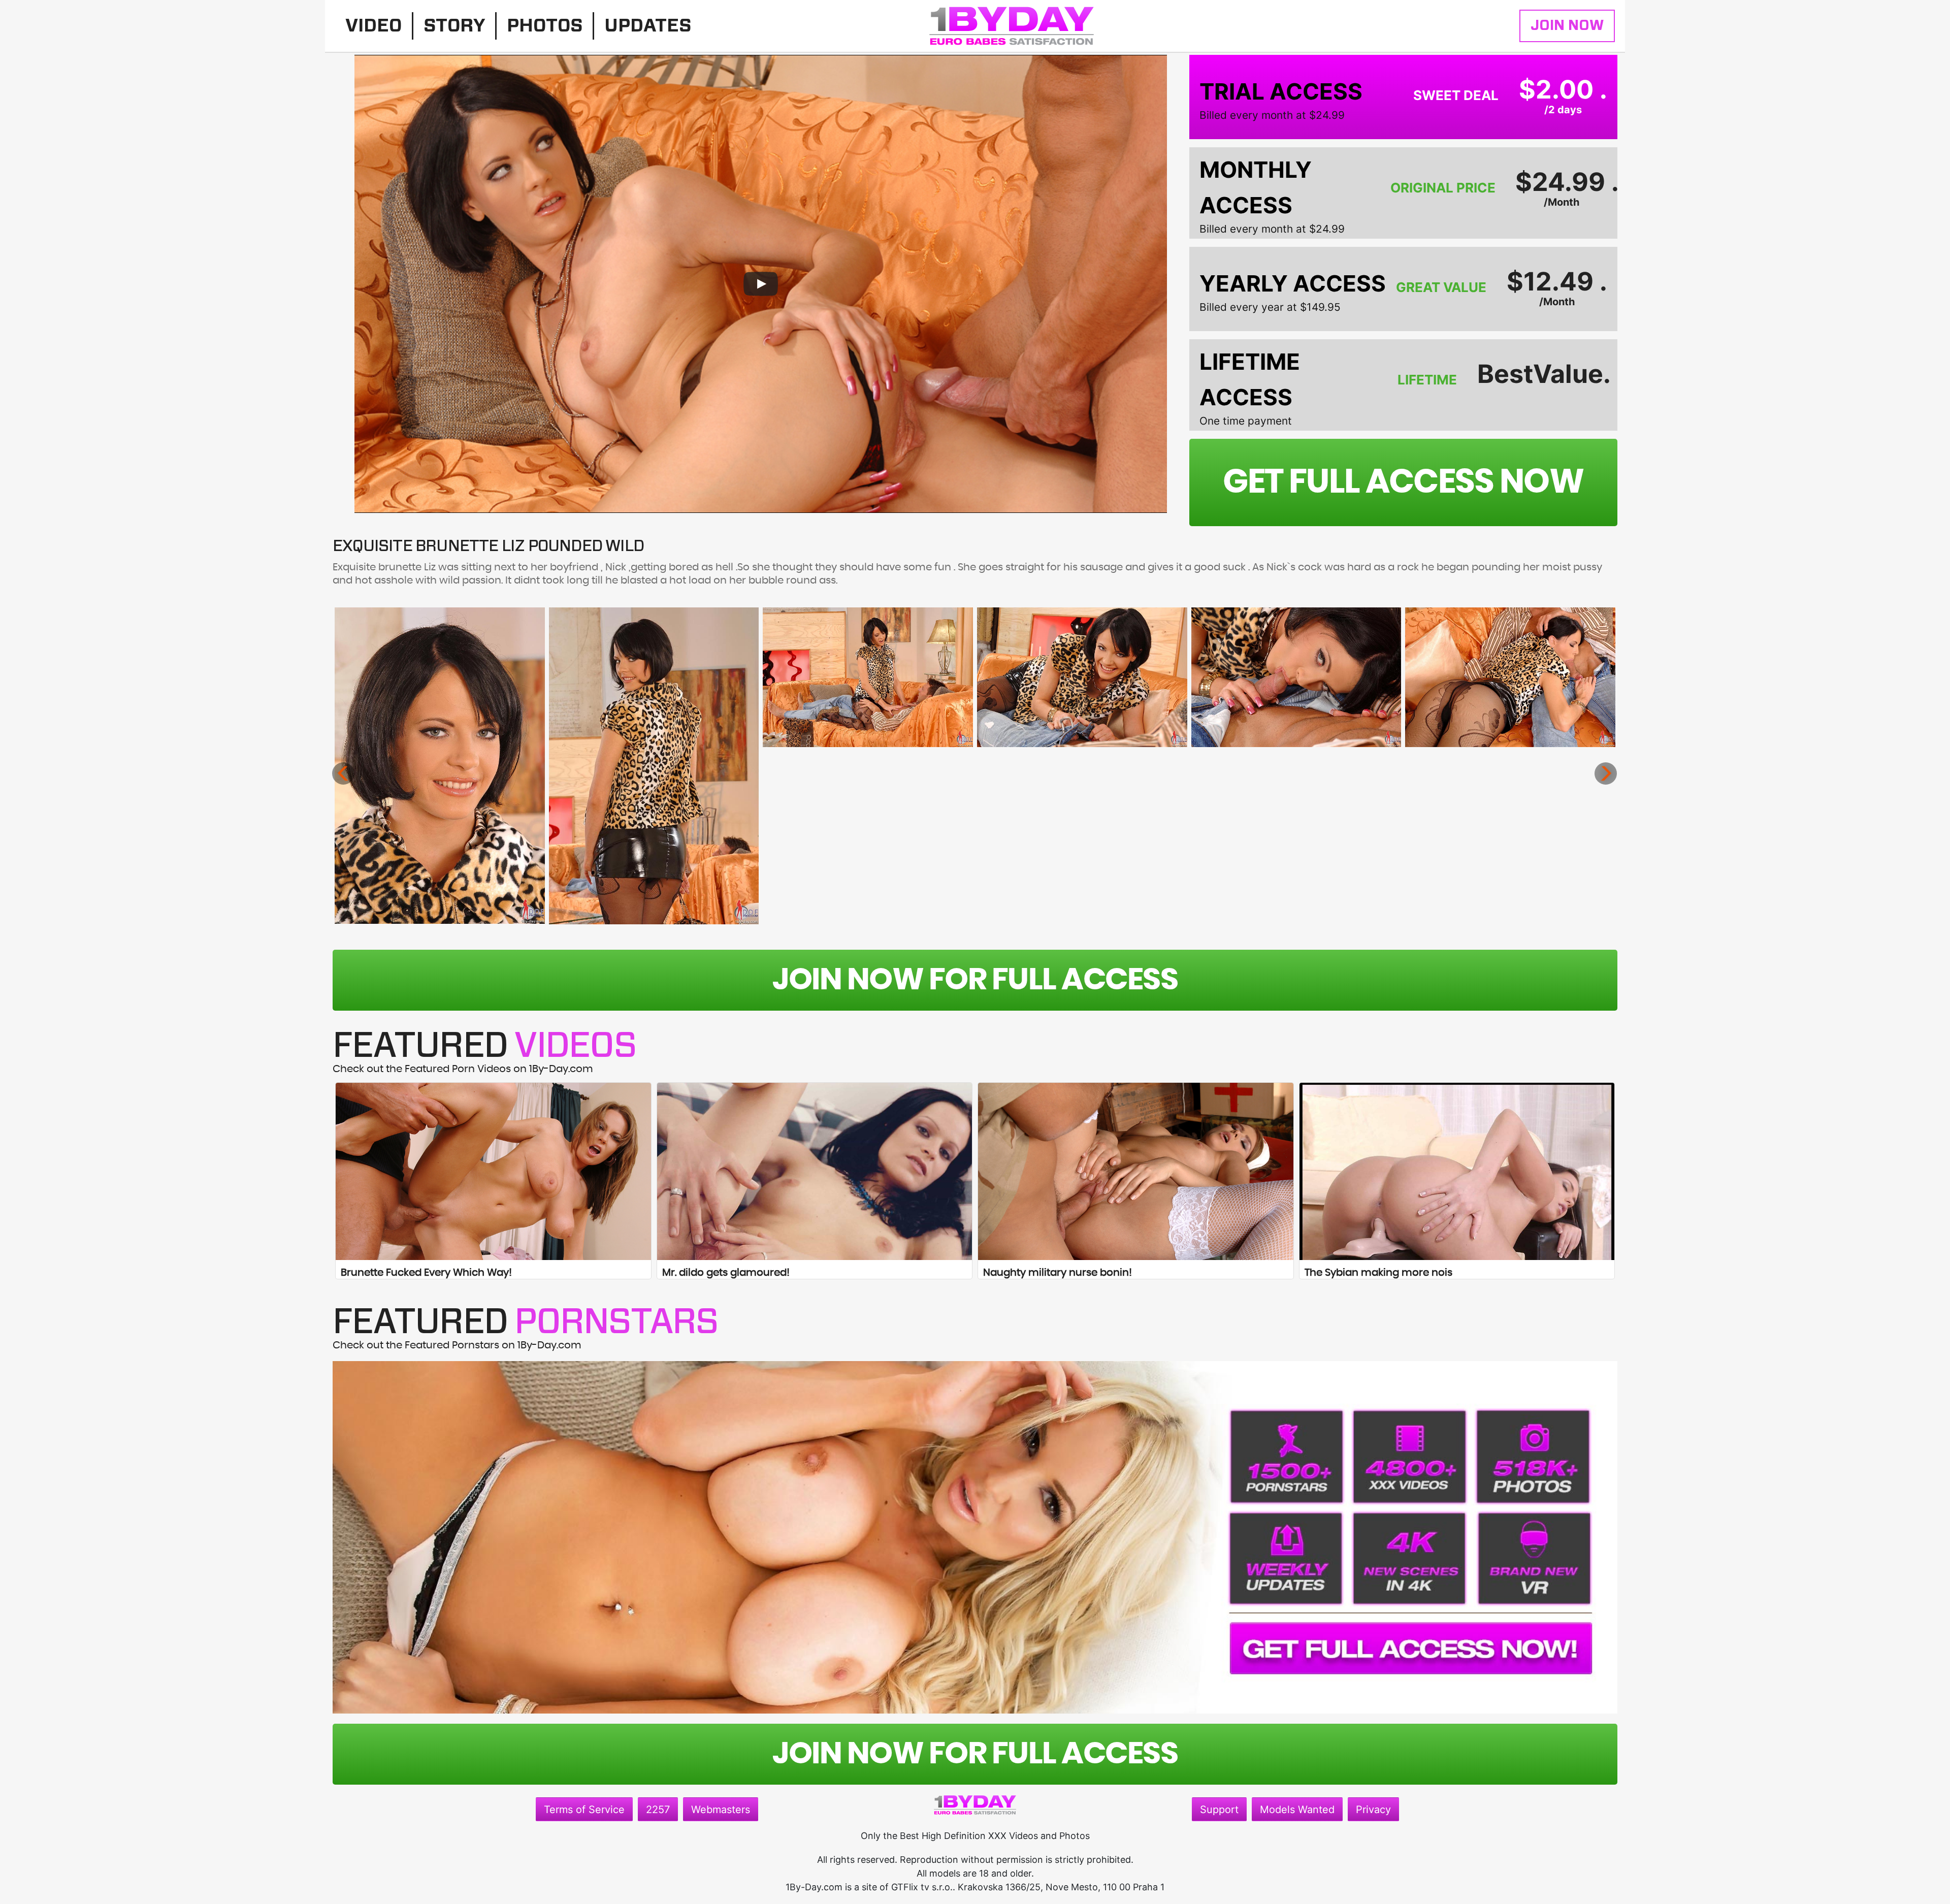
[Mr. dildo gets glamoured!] (815, 1171)
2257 (658, 1810)
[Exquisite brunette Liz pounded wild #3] (868, 677)
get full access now (1403, 482)
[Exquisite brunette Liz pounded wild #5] (1296, 677)
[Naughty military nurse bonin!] (1136, 1171)
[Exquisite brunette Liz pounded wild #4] (1082, 677)
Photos (545, 26)
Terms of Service (584, 1810)
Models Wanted (1297, 1810)
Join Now (1567, 26)
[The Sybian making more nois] (1457, 1171)
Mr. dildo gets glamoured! (726, 1273)
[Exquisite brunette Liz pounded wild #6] (1510, 677)
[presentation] (343, 773)
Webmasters (721, 1810)
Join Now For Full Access (975, 980)
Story (454, 26)
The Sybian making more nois (1378, 1273)
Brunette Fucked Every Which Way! (426, 1273)
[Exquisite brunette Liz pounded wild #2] (654, 766)
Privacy (1373, 1810)
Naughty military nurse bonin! (1058, 1273)
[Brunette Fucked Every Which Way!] (493, 1171)
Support (1219, 1810)
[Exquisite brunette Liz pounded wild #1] (440, 766)
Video (373, 26)
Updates (648, 26)
